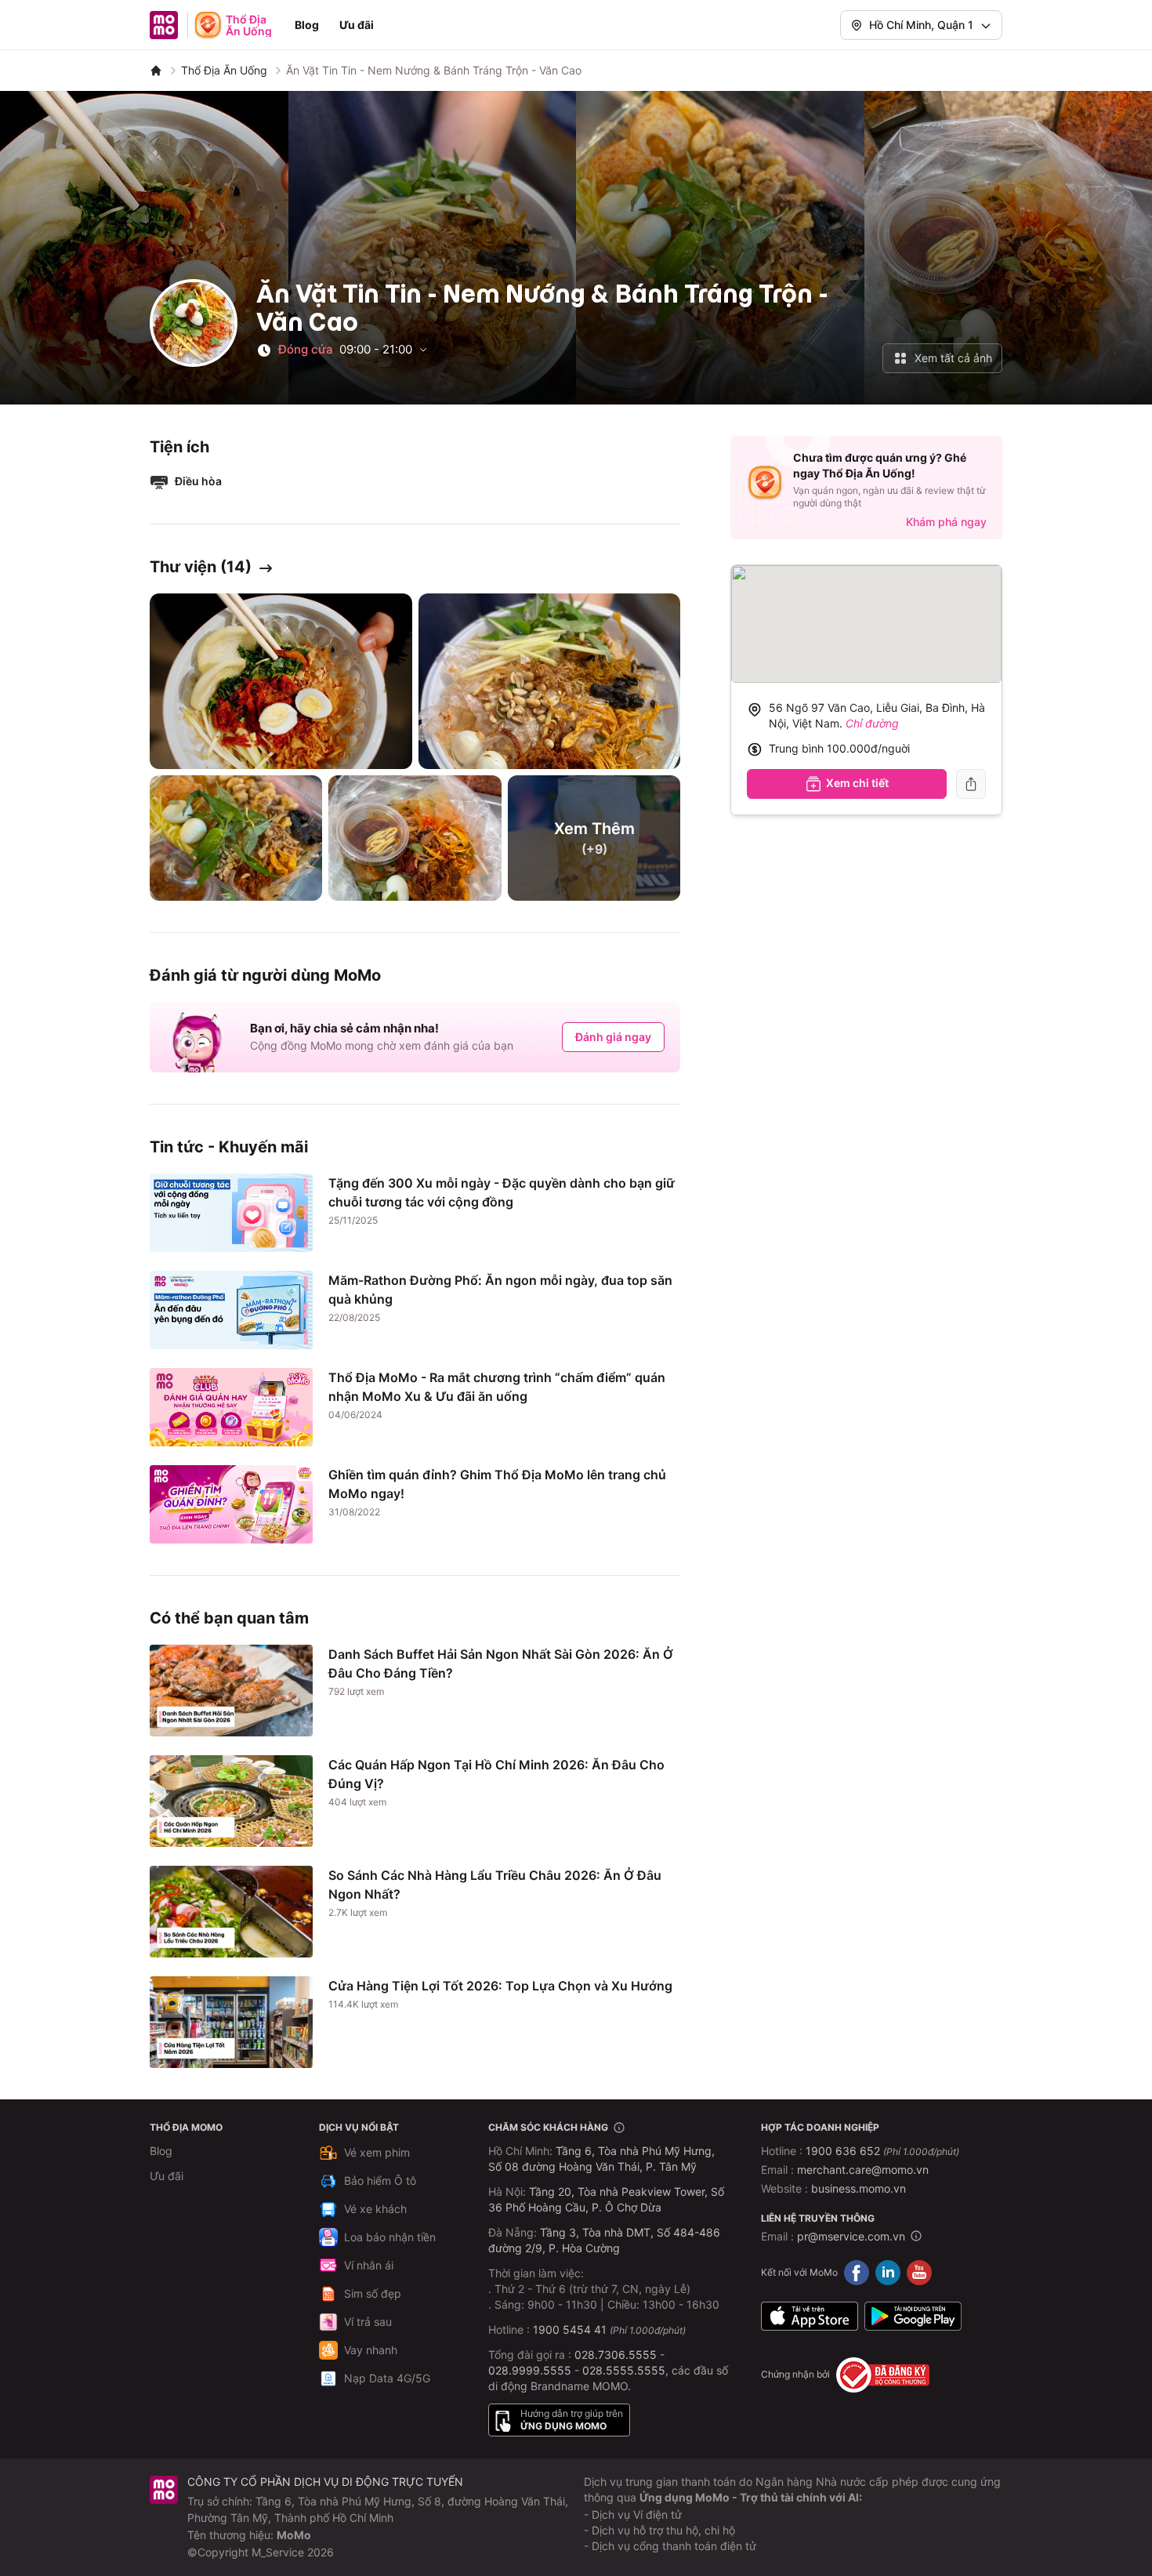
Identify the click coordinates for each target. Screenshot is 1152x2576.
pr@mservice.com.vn (851, 2236)
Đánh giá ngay (613, 1037)
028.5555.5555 (624, 2370)
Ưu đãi (357, 25)
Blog (307, 25)
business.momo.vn (859, 2188)
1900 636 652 (882, 2151)
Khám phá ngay (946, 522)
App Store (810, 2317)
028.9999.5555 (530, 2370)
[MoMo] (156, 71)
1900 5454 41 (570, 2329)
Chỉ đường (872, 723)
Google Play (913, 2317)
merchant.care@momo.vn (863, 2170)
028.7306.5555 (616, 2355)
